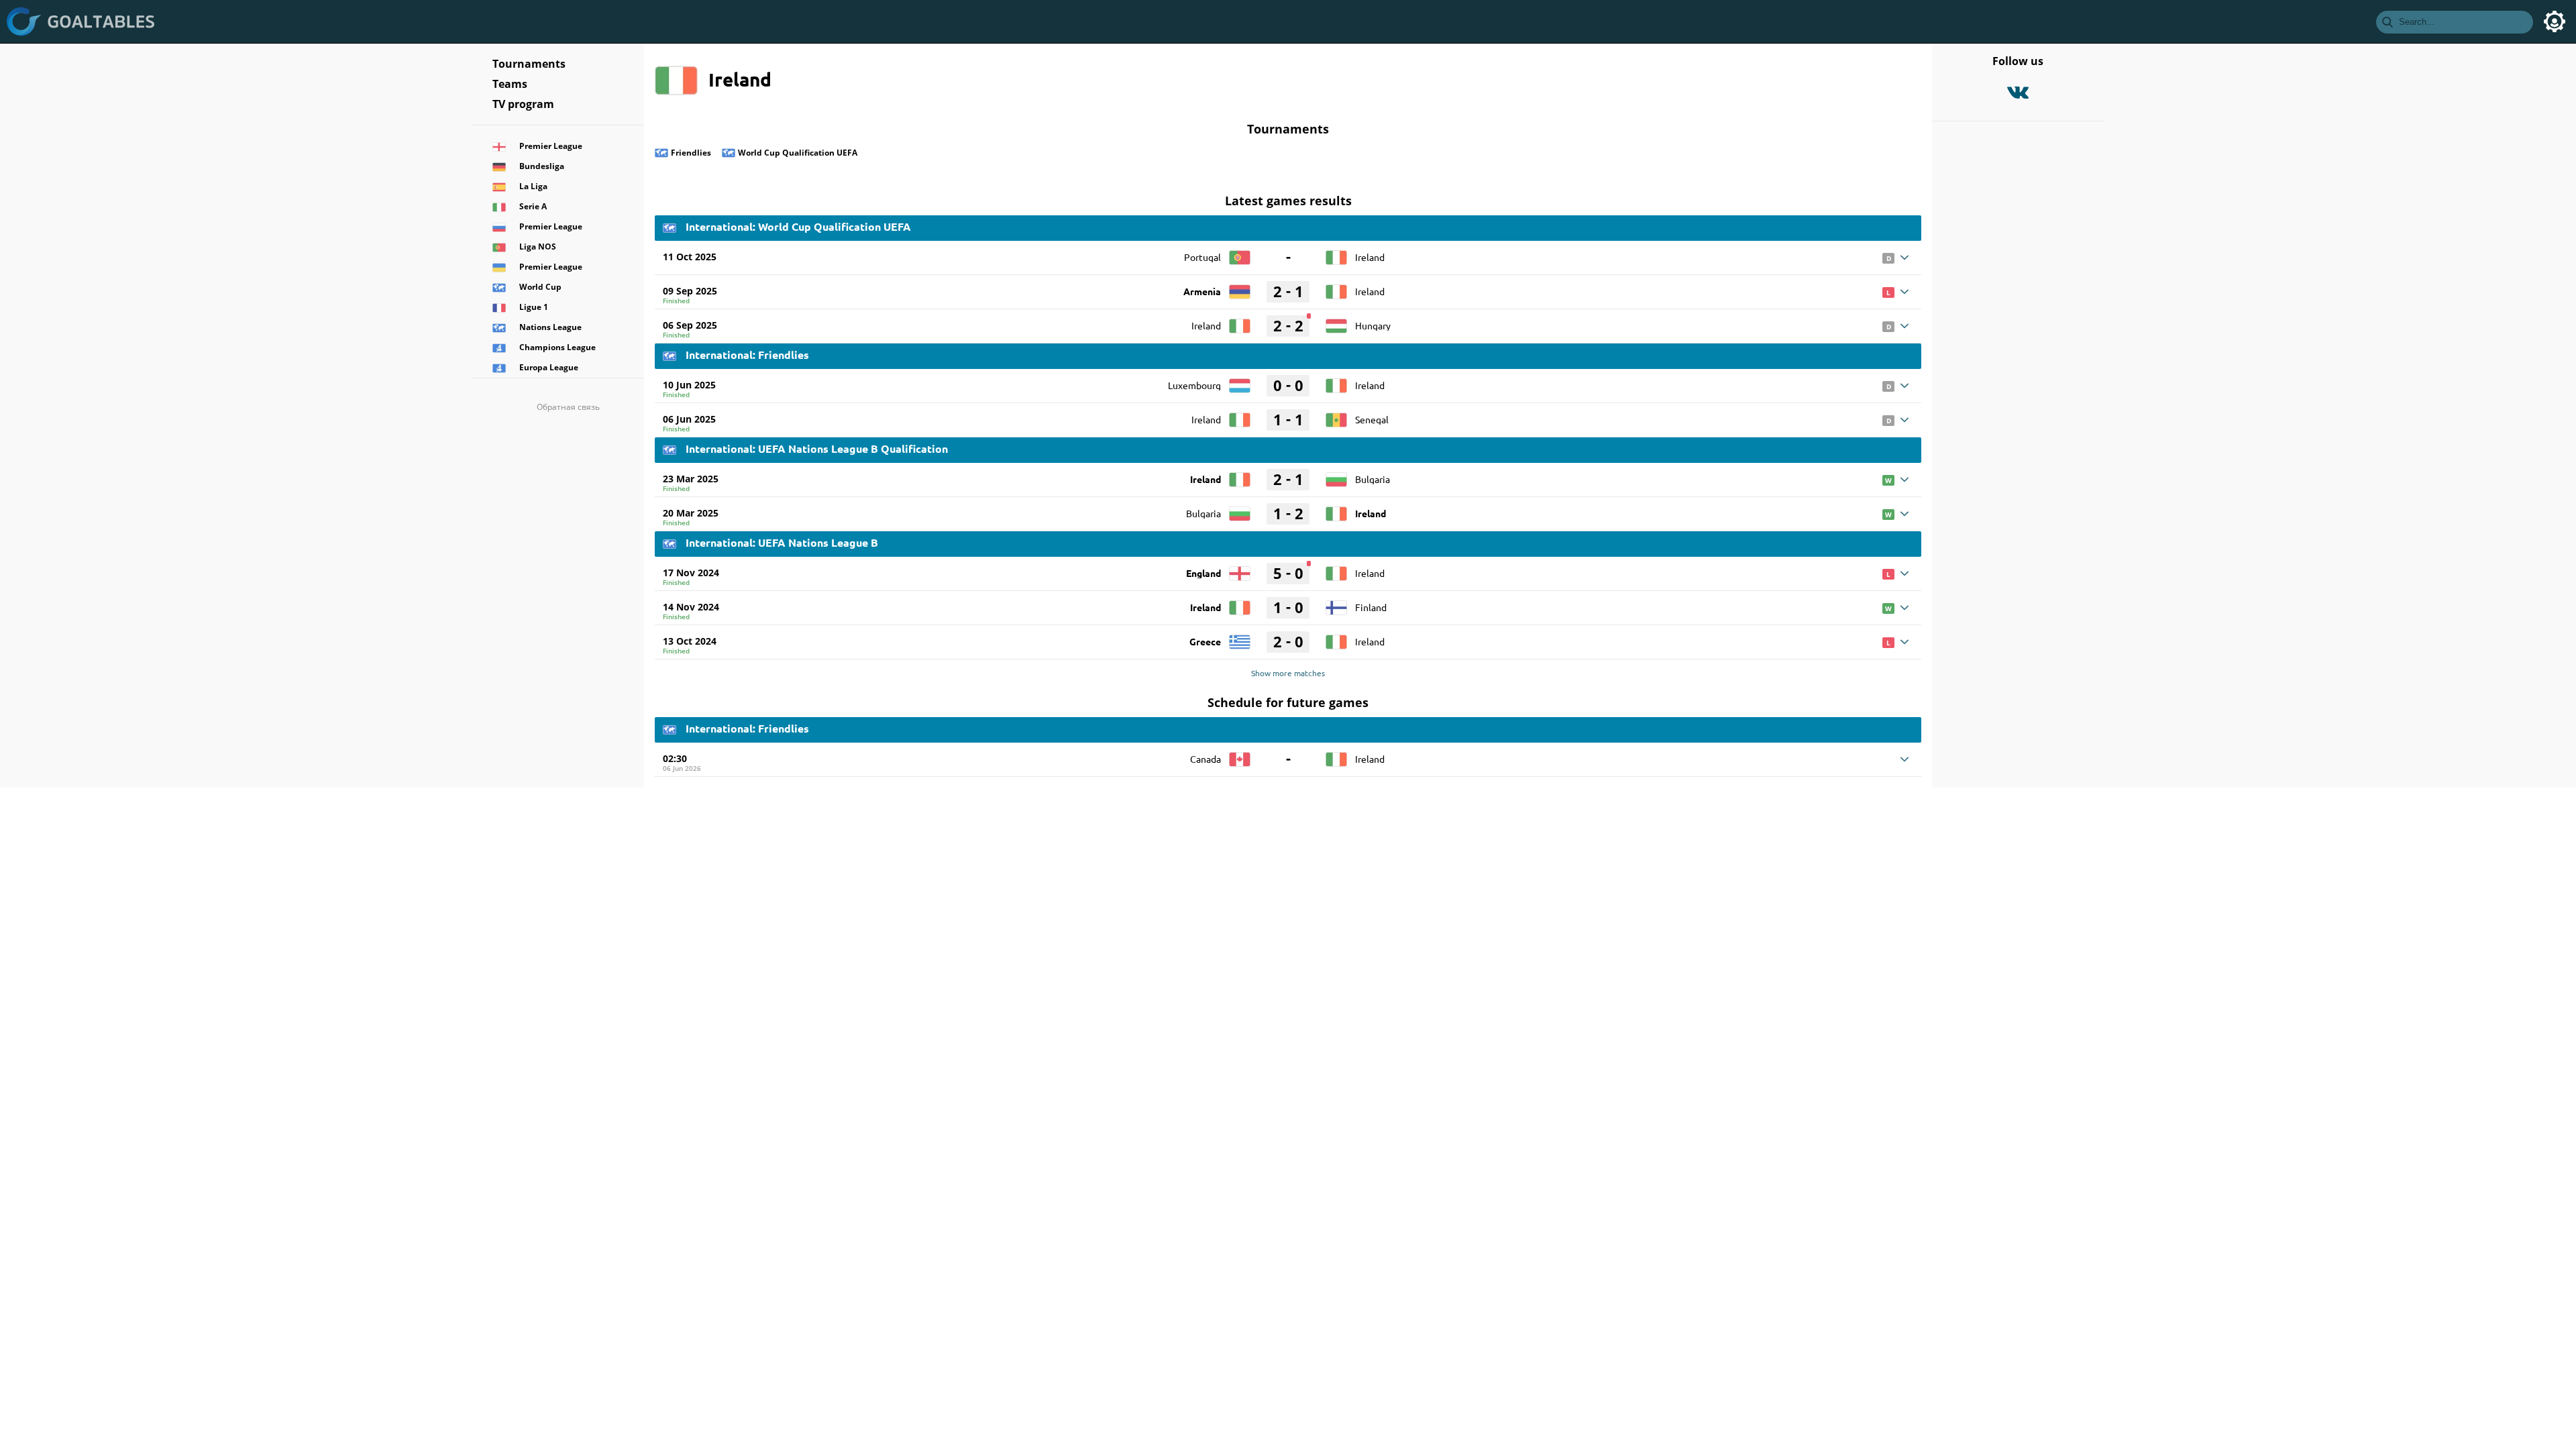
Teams (510, 84)
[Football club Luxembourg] (1240, 381)
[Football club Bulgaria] (1336, 475)
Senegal (1372, 419)
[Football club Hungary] (1336, 321)
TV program (523, 104)
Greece (1205, 641)
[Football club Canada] (1240, 755)
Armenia (1202, 291)
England (1203, 573)
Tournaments (529, 64)
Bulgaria (1373, 479)
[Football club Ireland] (1336, 253)
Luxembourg (1194, 385)
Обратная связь (568, 407)
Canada (1205, 759)
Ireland (1370, 257)
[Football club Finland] (1336, 603)
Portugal (1202, 257)
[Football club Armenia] (1240, 287)
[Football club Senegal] (1336, 415)
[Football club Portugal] (1240, 253)
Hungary (1373, 325)
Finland (1371, 607)
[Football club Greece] (1240, 637)
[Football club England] (1240, 569)
